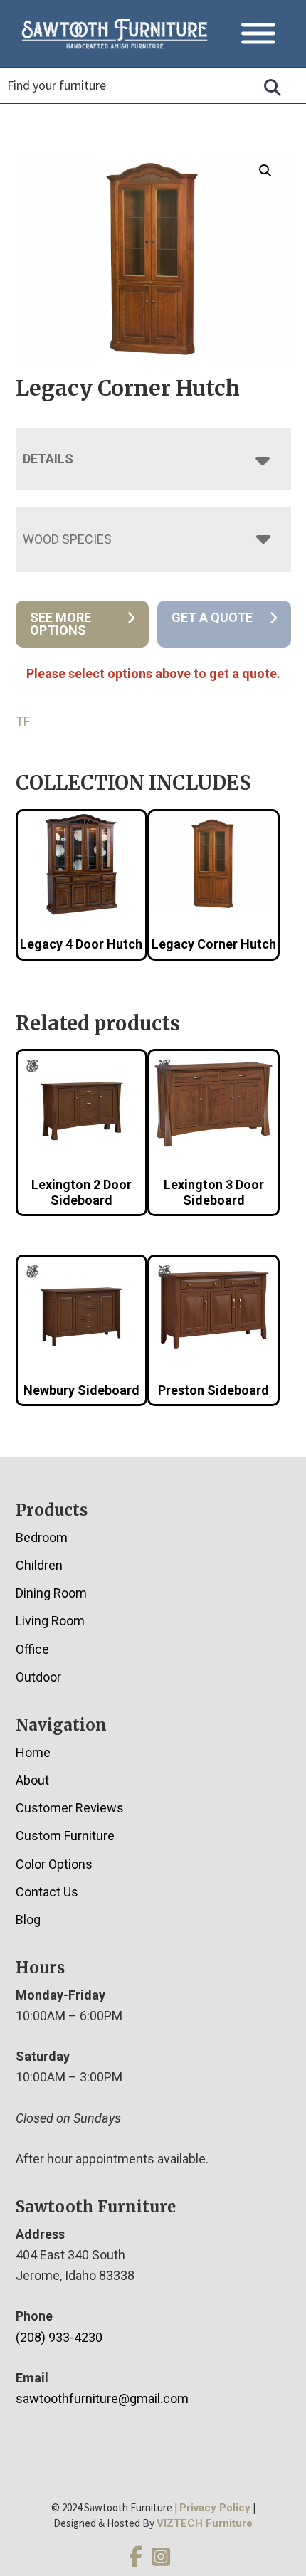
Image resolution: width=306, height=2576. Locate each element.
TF (23, 721)
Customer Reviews (70, 1808)
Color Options (54, 1864)
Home (33, 1752)
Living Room (50, 1621)
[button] (265, 171)
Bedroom (42, 1537)
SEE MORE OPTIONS (60, 624)
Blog (28, 1920)
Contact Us (47, 1892)
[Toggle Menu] (258, 33)
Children (39, 1565)
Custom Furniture (65, 1836)
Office (32, 1649)
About (32, 1780)
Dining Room (51, 1593)
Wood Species (67, 539)
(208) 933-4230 (59, 2337)
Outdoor (38, 1677)
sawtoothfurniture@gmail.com (102, 2398)
